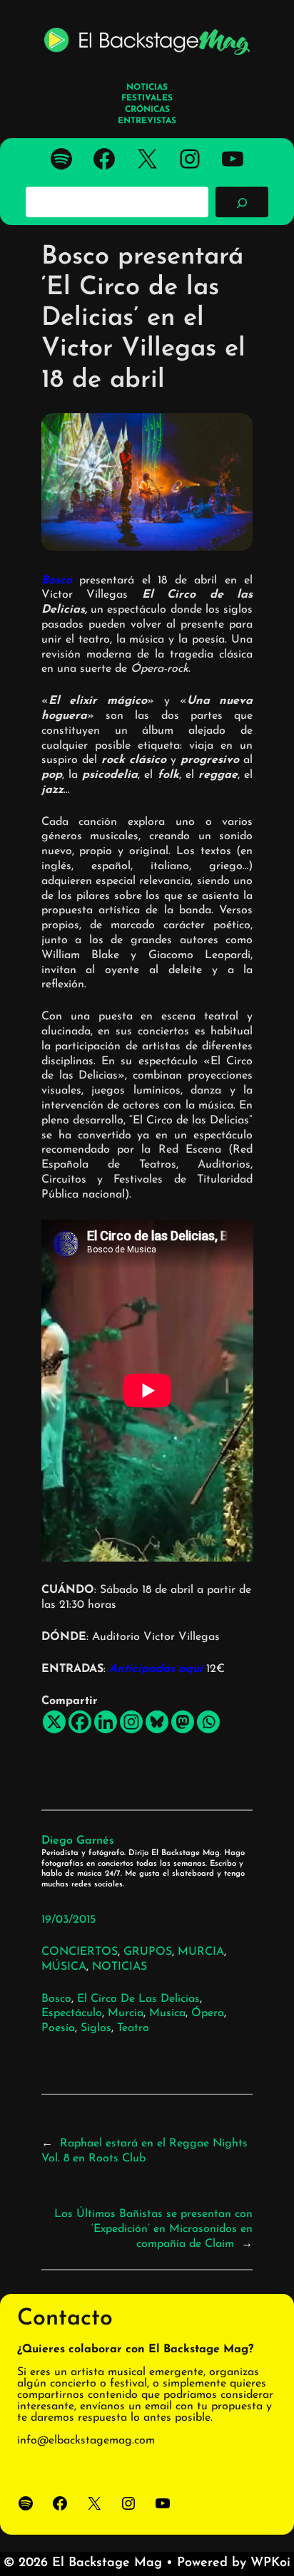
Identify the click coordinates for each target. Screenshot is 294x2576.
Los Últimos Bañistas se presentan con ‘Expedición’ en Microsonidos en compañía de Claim (153, 2229)
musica (167, 2013)
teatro (133, 2028)
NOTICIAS (120, 1967)
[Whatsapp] (208, 1722)
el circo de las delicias (138, 1999)
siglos (96, 2028)
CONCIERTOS (80, 1952)
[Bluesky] (157, 1722)
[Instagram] (131, 1722)
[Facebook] (80, 1722)
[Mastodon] (183, 1722)
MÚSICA (64, 1967)
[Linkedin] (106, 1722)
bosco (56, 1999)
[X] (54, 1722)
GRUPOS (148, 1952)
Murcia (126, 2013)
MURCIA (201, 1952)
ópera (208, 2013)
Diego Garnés (78, 1841)
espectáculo (72, 2013)
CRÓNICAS (147, 110)
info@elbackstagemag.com (86, 2441)
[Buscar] (242, 202)
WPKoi (270, 2563)
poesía (58, 2028)
